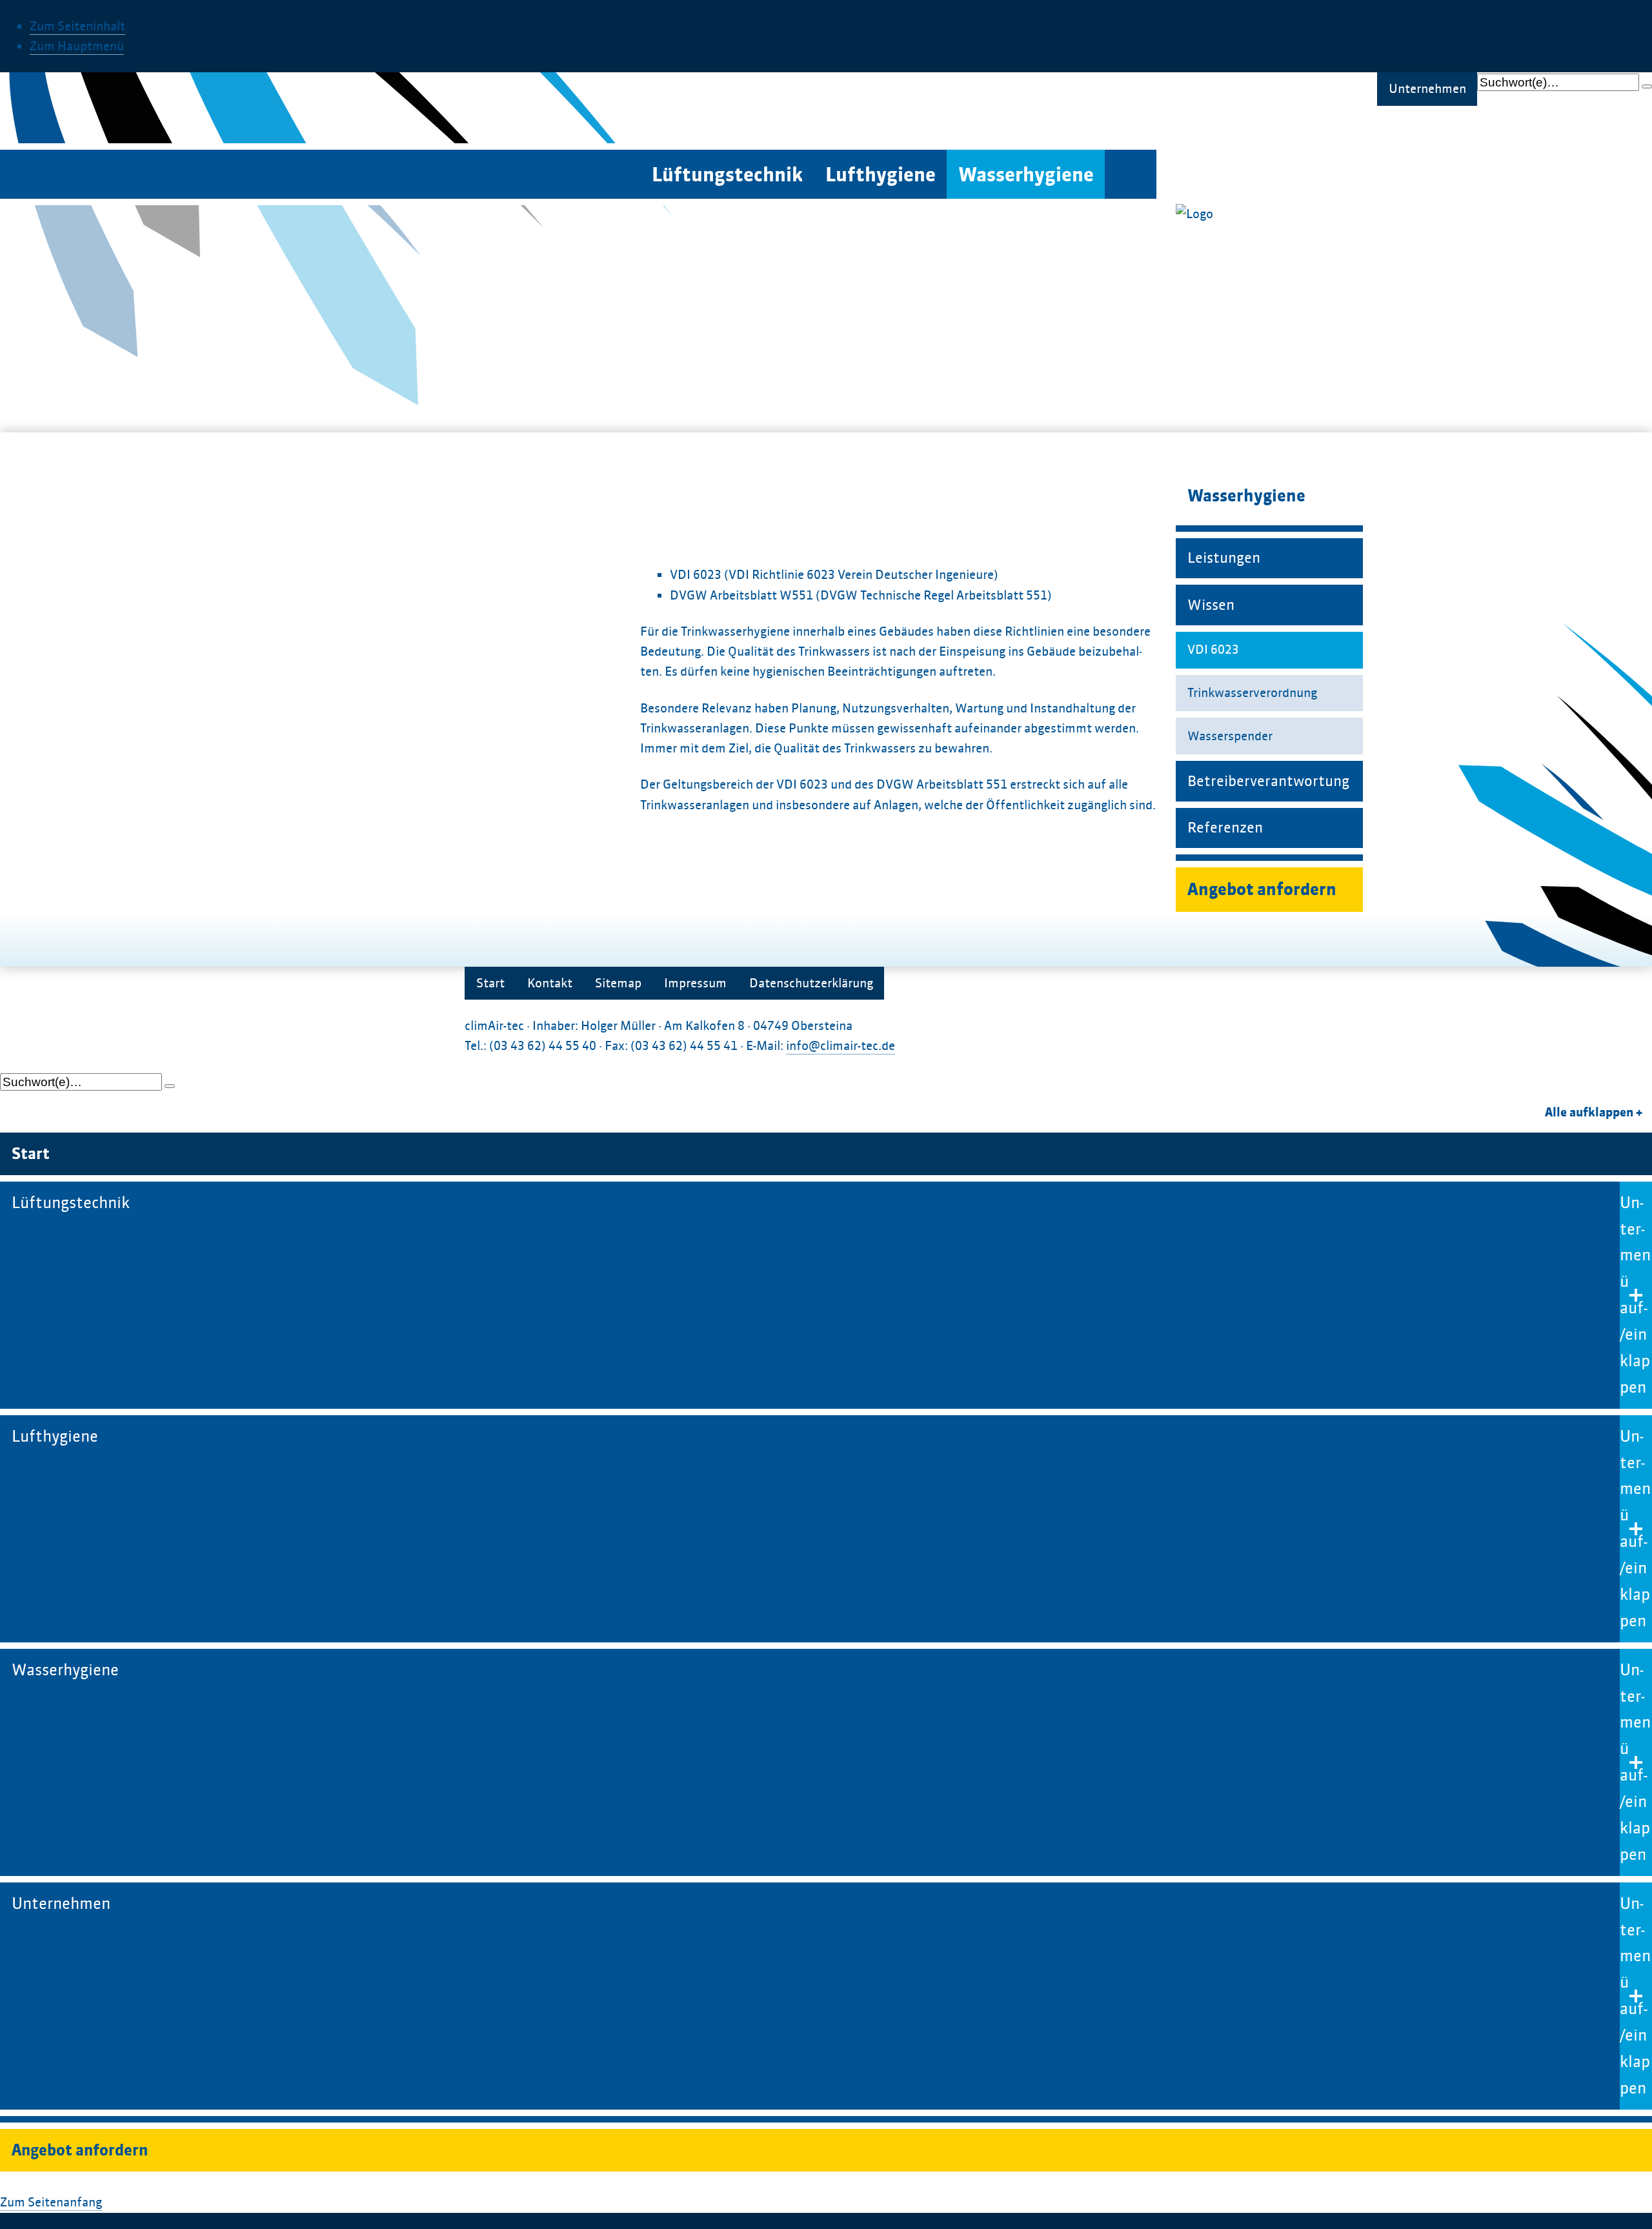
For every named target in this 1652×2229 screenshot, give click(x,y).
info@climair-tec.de (841, 1046)
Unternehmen (1427, 89)
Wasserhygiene (1026, 175)
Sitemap (618, 983)
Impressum (695, 983)
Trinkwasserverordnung (1252, 693)
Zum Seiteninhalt (77, 26)
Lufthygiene (881, 175)
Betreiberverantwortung (1268, 781)
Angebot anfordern (1262, 890)
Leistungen (1224, 558)
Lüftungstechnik (727, 175)
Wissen (1211, 605)
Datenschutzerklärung (811, 983)
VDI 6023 (1213, 650)
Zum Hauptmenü (77, 46)
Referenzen (1225, 827)
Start (490, 983)
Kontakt (550, 983)
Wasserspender (1230, 736)
